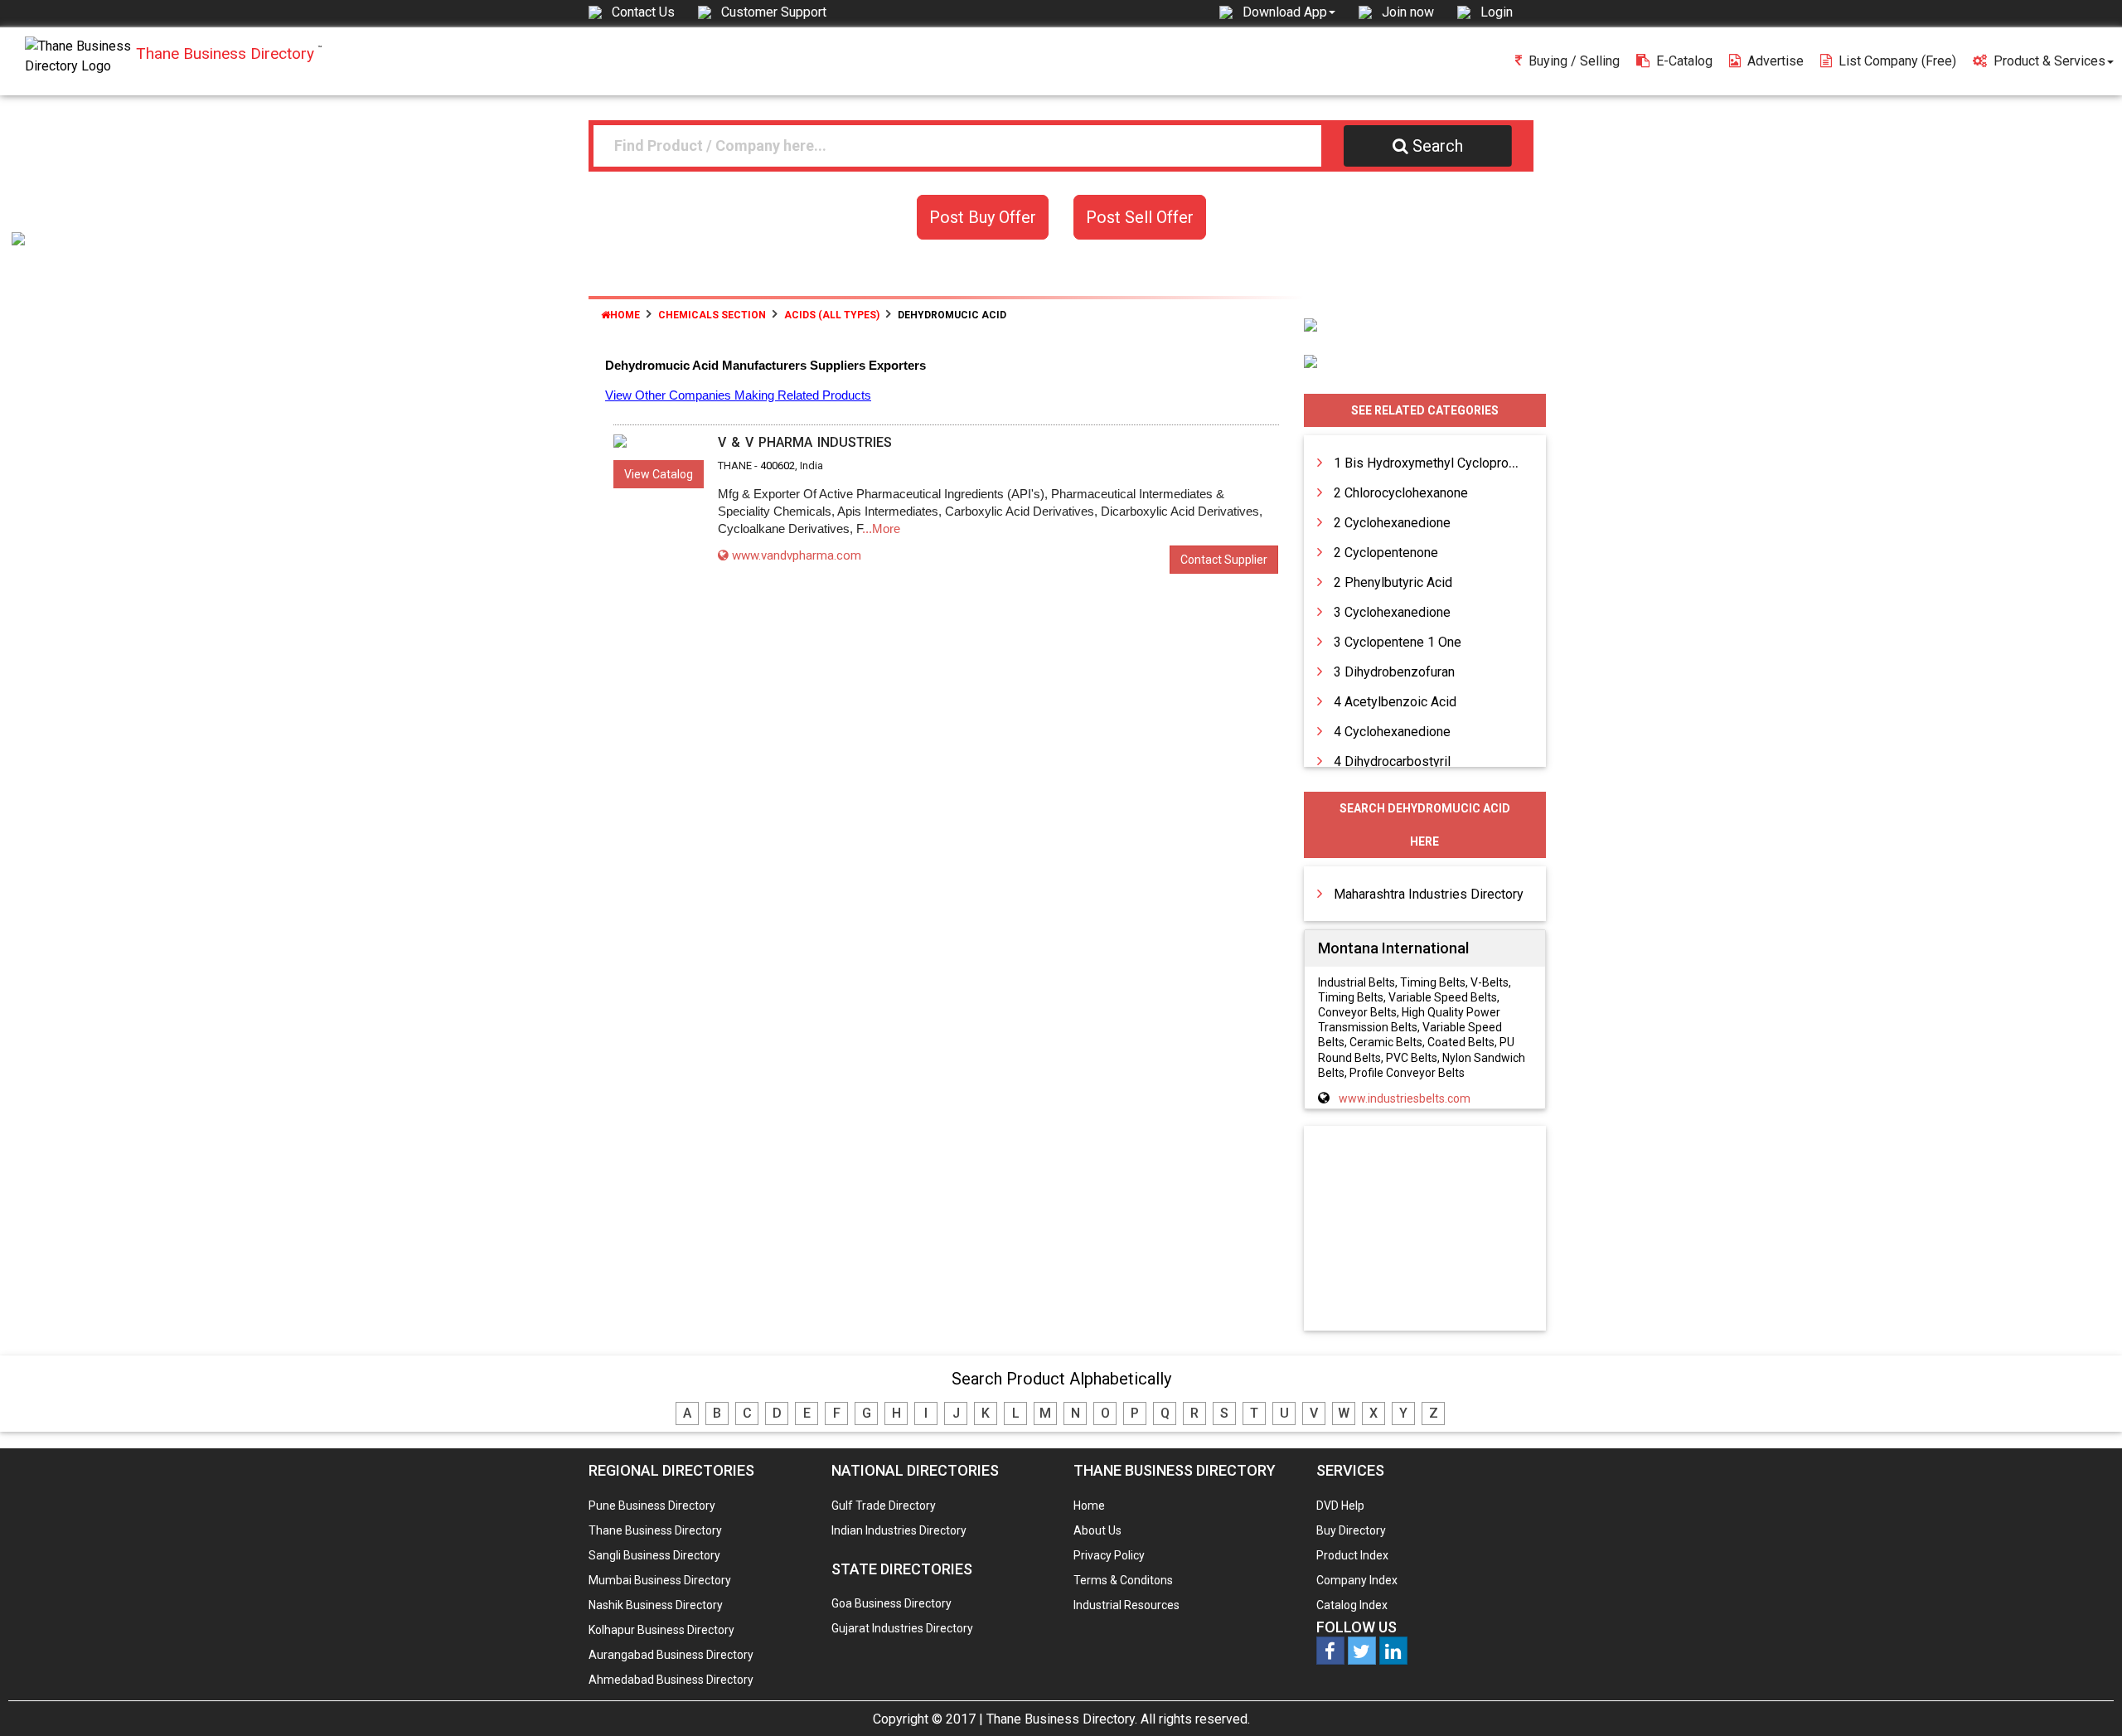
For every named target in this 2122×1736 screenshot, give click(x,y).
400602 (778, 466)
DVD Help (1340, 1506)
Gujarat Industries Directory (902, 1628)
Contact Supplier (1224, 560)
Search (1438, 146)
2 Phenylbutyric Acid (1393, 582)
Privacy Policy (1109, 1555)
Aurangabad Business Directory (671, 1655)
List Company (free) (1897, 61)
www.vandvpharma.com (797, 555)
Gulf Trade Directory (884, 1506)
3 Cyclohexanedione (1392, 612)
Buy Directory (1351, 1530)
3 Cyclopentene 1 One (1398, 642)
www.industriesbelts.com (1405, 1098)
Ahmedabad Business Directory (671, 1680)
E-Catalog (1684, 61)
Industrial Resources (1126, 1605)
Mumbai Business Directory (660, 1580)
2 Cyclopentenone (1386, 553)
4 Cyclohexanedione (1392, 732)
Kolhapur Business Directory (661, 1630)
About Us (1097, 1530)
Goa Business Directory (891, 1603)
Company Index (1357, 1580)
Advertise (1776, 61)
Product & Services (2049, 61)
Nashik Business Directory (656, 1605)
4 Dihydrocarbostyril (1392, 761)
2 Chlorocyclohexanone (1401, 493)
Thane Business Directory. (1062, 1719)
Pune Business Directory (652, 1506)
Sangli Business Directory (654, 1555)
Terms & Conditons (1123, 1580)
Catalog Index (1352, 1605)
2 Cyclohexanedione (1392, 523)
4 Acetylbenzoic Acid (1395, 702)
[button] (1289, 12)
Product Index (1352, 1555)
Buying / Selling (1574, 61)
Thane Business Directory (655, 1530)
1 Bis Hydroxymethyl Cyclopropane (1435, 463)
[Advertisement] (1425, 1229)
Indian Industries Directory (899, 1530)
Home (625, 315)
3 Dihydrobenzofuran (1394, 672)
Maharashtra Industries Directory (1429, 894)
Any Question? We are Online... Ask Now (2084, 1697)
